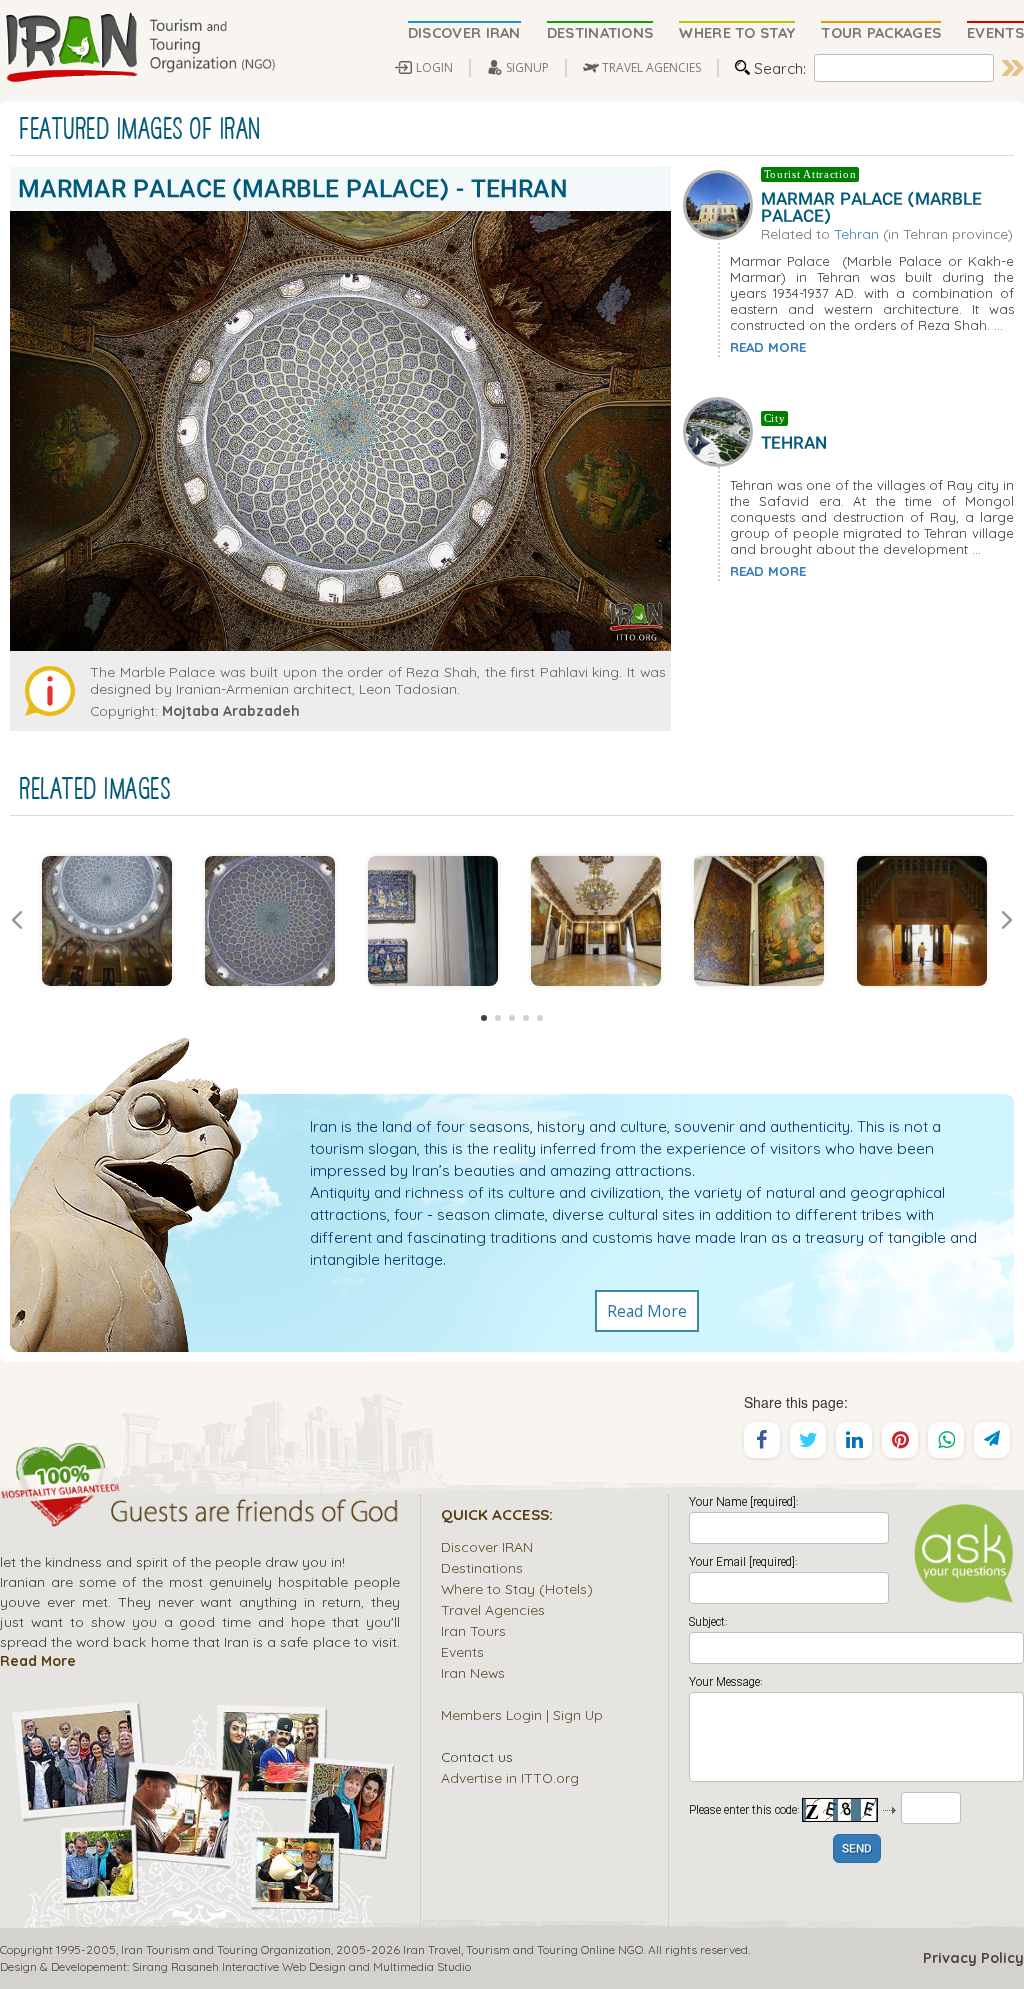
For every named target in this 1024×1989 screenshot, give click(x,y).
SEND (857, 1849)
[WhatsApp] (946, 1440)
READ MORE (768, 347)
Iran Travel (432, 1949)
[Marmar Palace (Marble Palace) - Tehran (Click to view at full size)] (106, 921)
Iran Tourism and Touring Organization (226, 1949)
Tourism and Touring (522, 1949)
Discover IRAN (487, 1546)
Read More (647, 1311)
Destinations (482, 1567)
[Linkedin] (854, 1440)
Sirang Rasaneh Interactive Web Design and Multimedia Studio (301, 1966)
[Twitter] (808, 1440)
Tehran (856, 233)
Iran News (473, 1672)
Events (462, 1651)
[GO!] (1013, 68)
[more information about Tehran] (722, 430)
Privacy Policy (973, 1958)
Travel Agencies (493, 1609)
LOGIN (434, 67)
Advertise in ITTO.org (510, 1777)
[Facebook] (762, 1440)
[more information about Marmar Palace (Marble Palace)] (722, 203)
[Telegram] (992, 1440)
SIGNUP (527, 67)
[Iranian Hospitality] (200, 1514)
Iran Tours (473, 1630)
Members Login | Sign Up (522, 1714)
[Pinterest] (900, 1440)
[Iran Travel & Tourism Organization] (140, 48)
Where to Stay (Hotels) (517, 1588)
